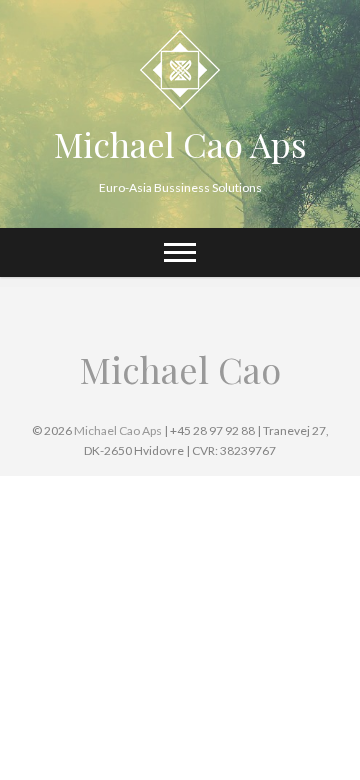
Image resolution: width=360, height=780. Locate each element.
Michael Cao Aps (180, 144)
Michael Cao (180, 369)
